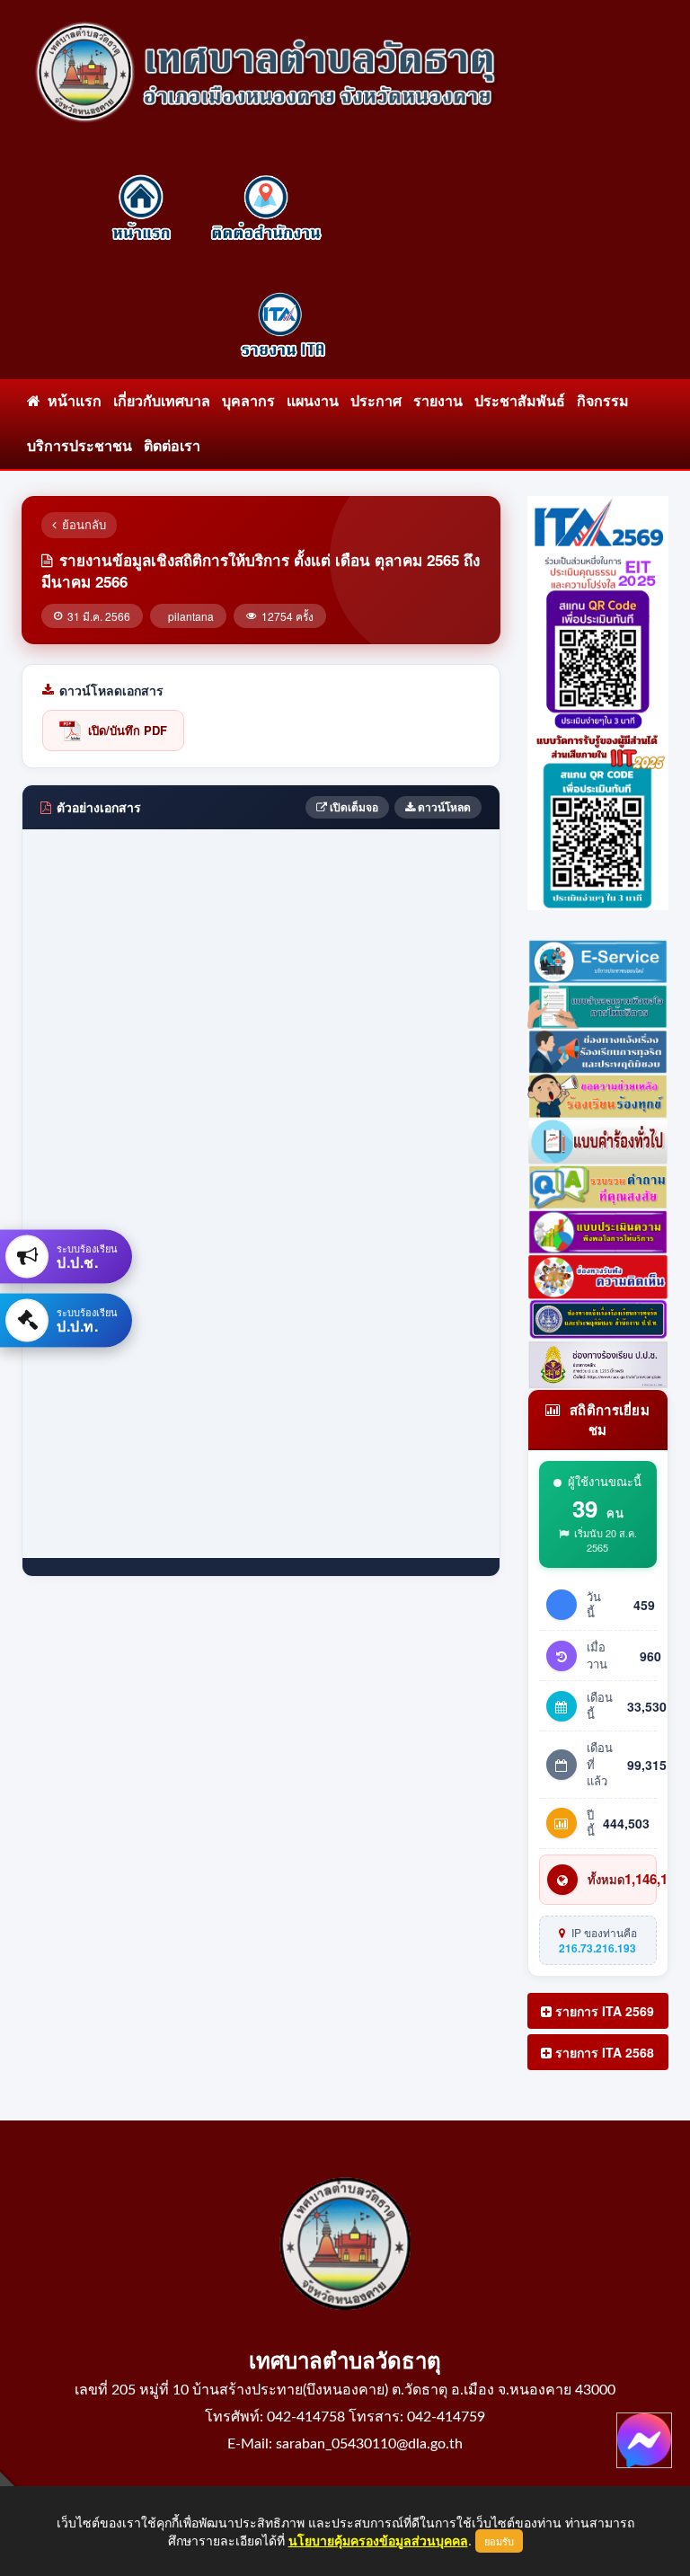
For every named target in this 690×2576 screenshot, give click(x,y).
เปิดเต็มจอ (353, 807)
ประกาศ (376, 402)
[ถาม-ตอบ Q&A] (598, 1184)
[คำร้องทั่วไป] (598, 1139)
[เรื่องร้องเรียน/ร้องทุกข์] (598, 1094)
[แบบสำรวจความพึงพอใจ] (598, 1230)
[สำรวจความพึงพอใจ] (598, 1005)
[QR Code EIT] (598, 639)
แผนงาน (313, 402)
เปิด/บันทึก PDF (128, 730)
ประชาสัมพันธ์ (520, 402)
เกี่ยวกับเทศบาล (162, 402)
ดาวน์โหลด (443, 807)
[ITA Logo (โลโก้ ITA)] (598, 521)
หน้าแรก (71, 402)
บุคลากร (248, 402)
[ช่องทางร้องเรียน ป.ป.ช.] (598, 1363)
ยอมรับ (499, 2541)
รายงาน (438, 402)
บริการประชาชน (80, 447)
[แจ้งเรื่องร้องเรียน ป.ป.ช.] (598, 1049)
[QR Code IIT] (598, 818)
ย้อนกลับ (84, 524)
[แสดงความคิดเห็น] (598, 1275)
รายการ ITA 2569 (603, 2011)
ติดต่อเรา (172, 447)
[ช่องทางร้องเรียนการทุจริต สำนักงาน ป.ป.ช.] (598, 1318)
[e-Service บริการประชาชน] (598, 959)
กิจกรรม (603, 402)
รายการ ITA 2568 (603, 2052)
